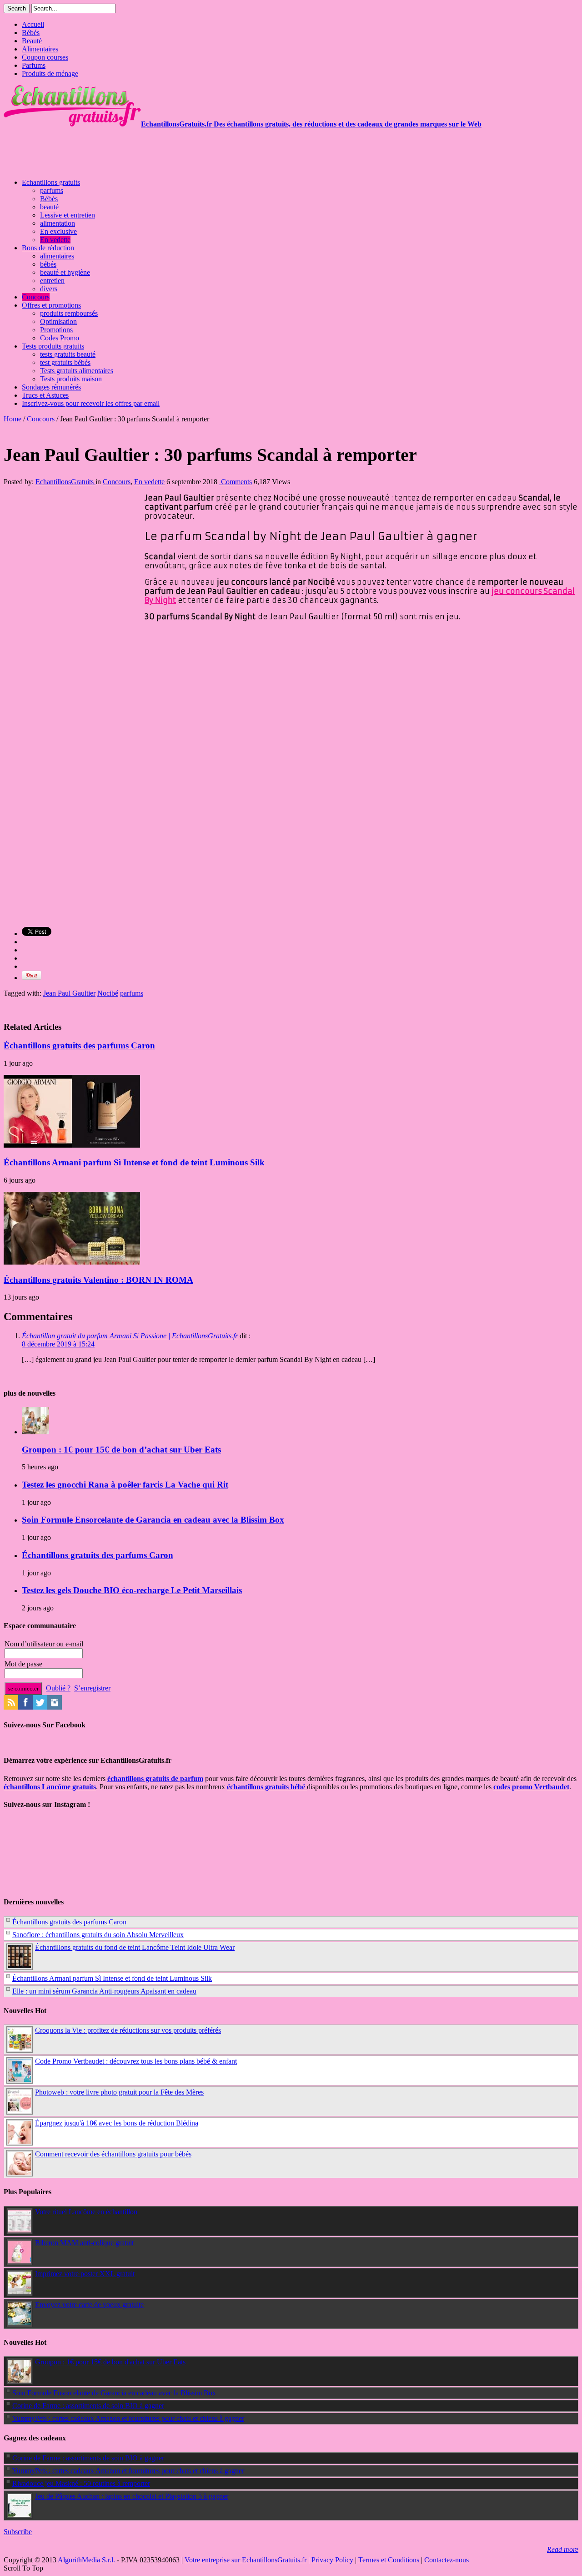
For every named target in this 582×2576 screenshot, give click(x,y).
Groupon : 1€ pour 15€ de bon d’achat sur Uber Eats (121, 1450)
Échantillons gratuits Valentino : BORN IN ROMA (98, 1280)
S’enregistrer (92, 1688)
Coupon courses (45, 57)
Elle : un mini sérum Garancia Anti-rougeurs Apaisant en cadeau (104, 1991)
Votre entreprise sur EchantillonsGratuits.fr (246, 2560)
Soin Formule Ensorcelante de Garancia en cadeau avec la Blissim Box (153, 1520)
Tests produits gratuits (53, 346)
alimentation (58, 223)
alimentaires (57, 256)
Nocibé (108, 993)
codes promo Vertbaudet (531, 1787)
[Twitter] (40, 1707)
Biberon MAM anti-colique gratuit (84, 2243)
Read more (563, 2549)
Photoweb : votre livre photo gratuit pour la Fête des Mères (119, 2092)
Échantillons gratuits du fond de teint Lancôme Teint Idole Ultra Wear (135, 1947)
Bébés (31, 33)
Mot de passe (23, 1664)
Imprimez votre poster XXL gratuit (85, 2274)
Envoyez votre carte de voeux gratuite (89, 2305)
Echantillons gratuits (51, 182)
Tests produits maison (71, 379)
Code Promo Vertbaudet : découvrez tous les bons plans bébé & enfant (136, 2061)
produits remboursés (69, 313)
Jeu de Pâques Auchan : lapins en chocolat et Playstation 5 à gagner (132, 2496)
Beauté (32, 41)
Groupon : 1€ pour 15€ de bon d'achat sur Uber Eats (110, 2362)
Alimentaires (40, 49)
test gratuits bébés (65, 362)
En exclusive (58, 231)
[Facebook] (25, 1707)
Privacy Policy (332, 2560)
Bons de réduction (48, 248)
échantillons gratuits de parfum (155, 1779)
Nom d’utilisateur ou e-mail (44, 1644)
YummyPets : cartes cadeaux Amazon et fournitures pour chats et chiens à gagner (128, 2418)
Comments (236, 482)
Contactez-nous (447, 2560)
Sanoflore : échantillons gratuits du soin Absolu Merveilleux (98, 1935)
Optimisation (58, 321)
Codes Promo (60, 338)
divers (49, 289)
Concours (36, 297)
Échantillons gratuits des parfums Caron (79, 1045)
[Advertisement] (169, 149)
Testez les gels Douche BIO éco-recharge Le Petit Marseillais (132, 1590)
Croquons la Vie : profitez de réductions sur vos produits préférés (128, 2030)
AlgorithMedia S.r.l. (86, 2560)
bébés (48, 264)
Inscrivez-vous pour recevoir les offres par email (91, 403)
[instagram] (55, 1707)
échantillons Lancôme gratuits (50, 1787)
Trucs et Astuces (45, 395)
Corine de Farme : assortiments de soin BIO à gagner (88, 2406)
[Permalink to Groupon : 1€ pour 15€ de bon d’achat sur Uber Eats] (35, 1432)
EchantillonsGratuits (65, 482)
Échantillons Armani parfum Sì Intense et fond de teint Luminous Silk (134, 1162)
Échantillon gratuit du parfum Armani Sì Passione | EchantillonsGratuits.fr (130, 1336)
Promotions (56, 330)
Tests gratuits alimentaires (77, 371)
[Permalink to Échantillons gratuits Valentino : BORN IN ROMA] (72, 1262)
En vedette (55, 240)
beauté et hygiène (65, 272)
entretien (52, 281)
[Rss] (11, 1707)
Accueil (33, 24)
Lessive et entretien (68, 215)
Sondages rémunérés (51, 387)
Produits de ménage (50, 73)
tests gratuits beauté (68, 354)
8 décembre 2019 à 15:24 (58, 1344)
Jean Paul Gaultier (69, 993)
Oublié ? (58, 1688)
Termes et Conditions (389, 2560)
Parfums (34, 65)
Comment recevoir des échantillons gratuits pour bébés (113, 2154)
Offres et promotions (51, 305)
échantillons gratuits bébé (267, 1787)
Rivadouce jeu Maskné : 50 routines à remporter (81, 2483)
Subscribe (18, 2532)
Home (13, 419)
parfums (52, 190)
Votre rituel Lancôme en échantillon (86, 2212)
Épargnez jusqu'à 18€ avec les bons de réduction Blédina (117, 2123)
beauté (49, 207)
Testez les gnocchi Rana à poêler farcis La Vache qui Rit (125, 1485)
